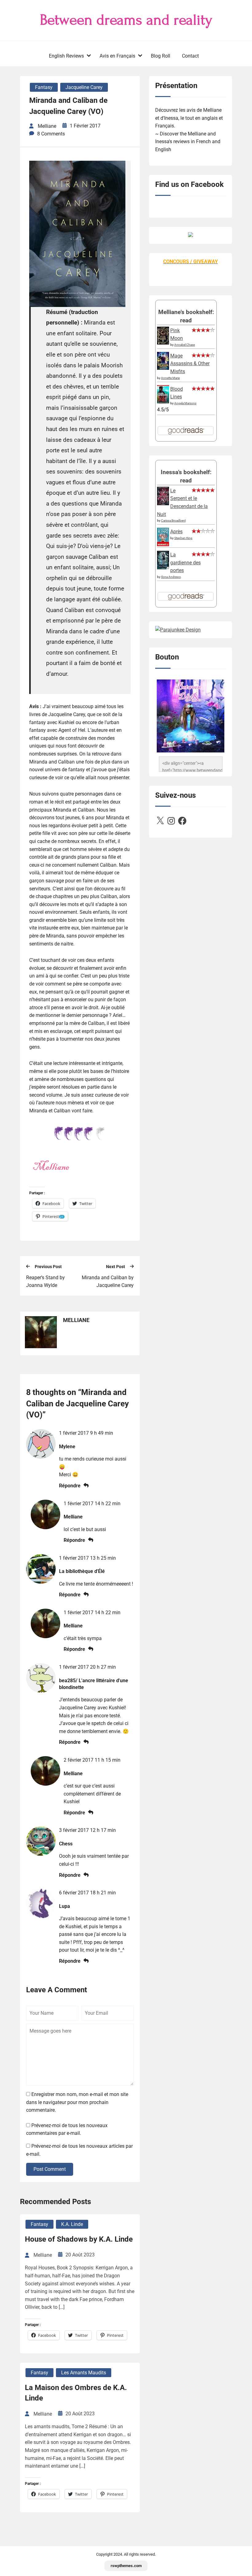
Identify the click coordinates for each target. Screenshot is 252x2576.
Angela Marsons (185, 403)
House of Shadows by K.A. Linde (79, 2239)
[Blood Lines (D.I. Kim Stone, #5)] (163, 402)
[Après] (163, 546)
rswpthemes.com (126, 2566)
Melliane (73, 1517)
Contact (190, 56)
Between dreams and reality (126, 20)
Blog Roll (161, 56)
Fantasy (44, 87)
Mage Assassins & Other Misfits (190, 364)
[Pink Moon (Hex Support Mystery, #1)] (163, 343)
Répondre (70, 1486)
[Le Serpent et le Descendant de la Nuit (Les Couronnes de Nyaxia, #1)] (163, 504)
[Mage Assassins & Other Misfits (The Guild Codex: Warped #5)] (163, 368)
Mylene (67, 1447)
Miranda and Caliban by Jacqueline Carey (108, 1282)
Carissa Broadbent (173, 520)
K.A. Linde (72, 2224)
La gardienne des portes (185, 562)
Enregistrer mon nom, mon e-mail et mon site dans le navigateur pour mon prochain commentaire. (77, 2102)
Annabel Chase (185, 345)
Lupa (65, 1906)
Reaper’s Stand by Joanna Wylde (45, 1282)
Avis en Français (117, 56)
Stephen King (183, 538)
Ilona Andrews (171, 577)
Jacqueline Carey (84, 87)
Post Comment (50, 2169)
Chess (66, 1844)
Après (176, 532)
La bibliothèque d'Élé (82, 1571)
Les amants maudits (84, 2373)
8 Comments (51, 134)
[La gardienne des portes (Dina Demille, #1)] (163, 568)
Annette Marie (170, 378)
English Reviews (66, 56)
